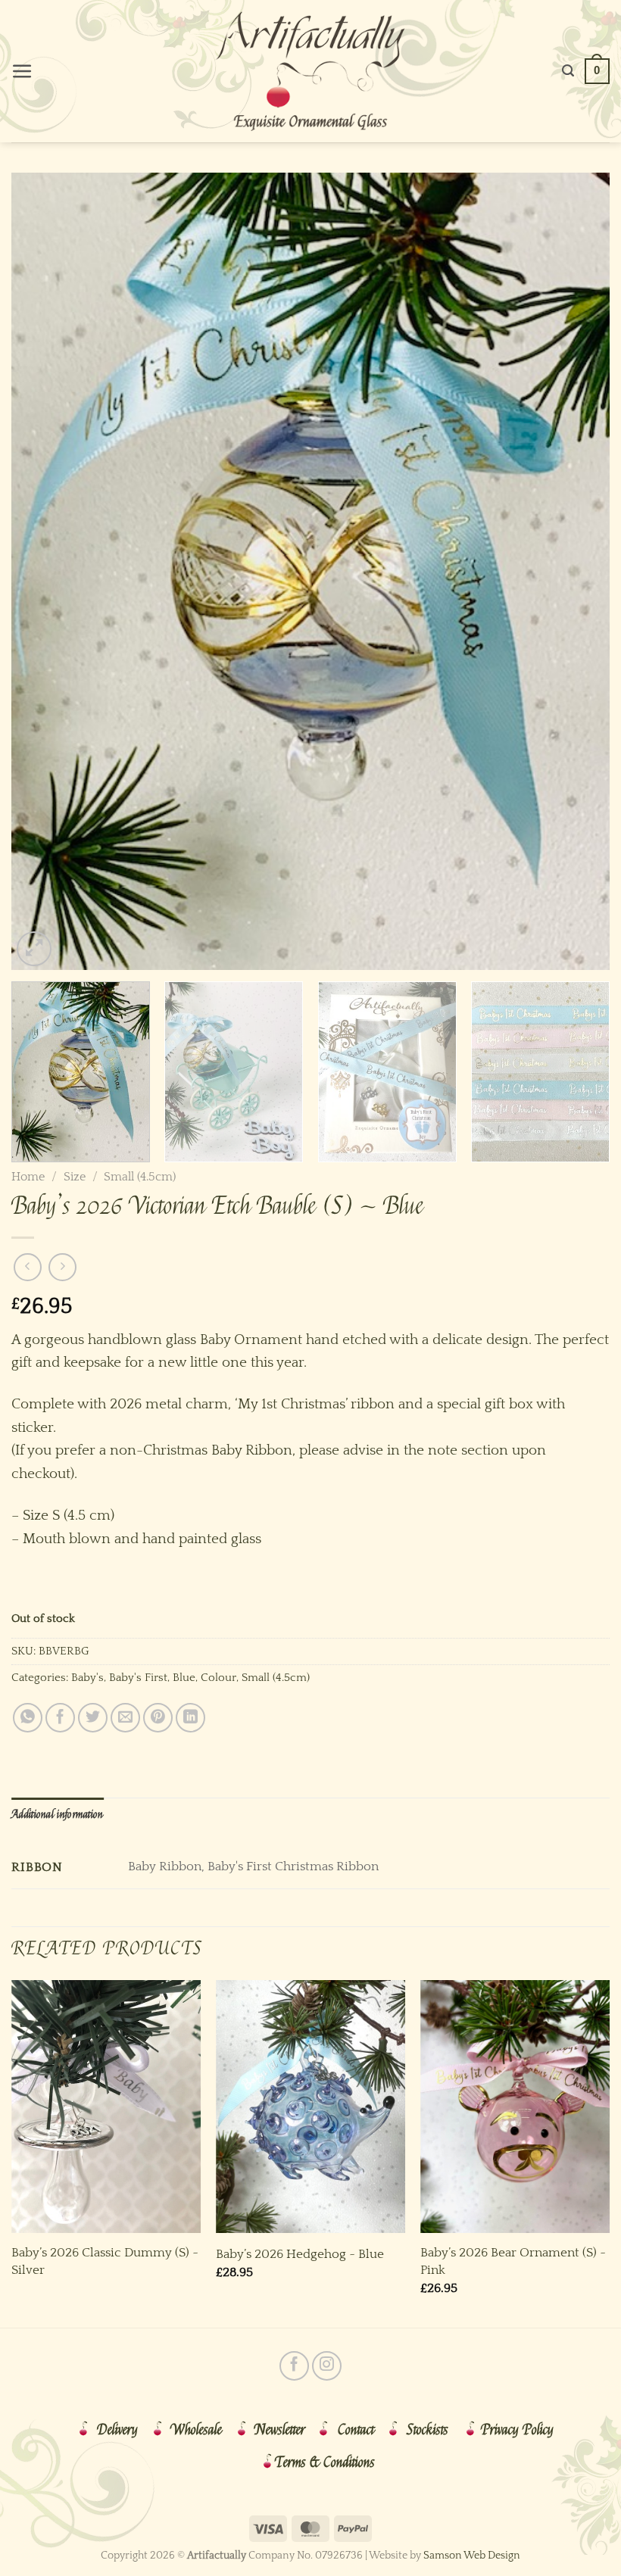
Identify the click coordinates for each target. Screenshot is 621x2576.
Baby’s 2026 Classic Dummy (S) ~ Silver (105, 2261)
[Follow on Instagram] (327, 2366)
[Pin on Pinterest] (158, 1718)
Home (28, 1177)
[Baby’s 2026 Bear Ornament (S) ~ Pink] (515, 2107)
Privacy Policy (517, 2430)
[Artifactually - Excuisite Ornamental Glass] (310, 71)
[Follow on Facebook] (294, 2366)
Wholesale (196, 2430)
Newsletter (280, 2430)
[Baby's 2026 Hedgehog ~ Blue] (310, 2107)
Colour (218, 1678)
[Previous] (42, 571)
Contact (356, 2430)
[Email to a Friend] (125, 1718)
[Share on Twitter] (93, 1718)
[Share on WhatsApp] (28, 1718)
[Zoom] (34, 949)
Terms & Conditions (325, 2462)
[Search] (568, 71)
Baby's (87, 1678)
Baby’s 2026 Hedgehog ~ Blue (300, 2254)
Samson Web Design (472, 2556)
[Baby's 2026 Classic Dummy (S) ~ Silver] (106, 2107)
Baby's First (138, 1678)
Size (75, 1177)
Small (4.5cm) (140, 1177)
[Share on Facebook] (60, 1718)
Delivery (117, 2430)
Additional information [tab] (58, 1814)
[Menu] (22, 72)
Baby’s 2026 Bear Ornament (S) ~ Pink (513, 2261)
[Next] (579, 571)
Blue (184, 1678)
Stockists (428, 2430)
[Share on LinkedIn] (190, 1718)
